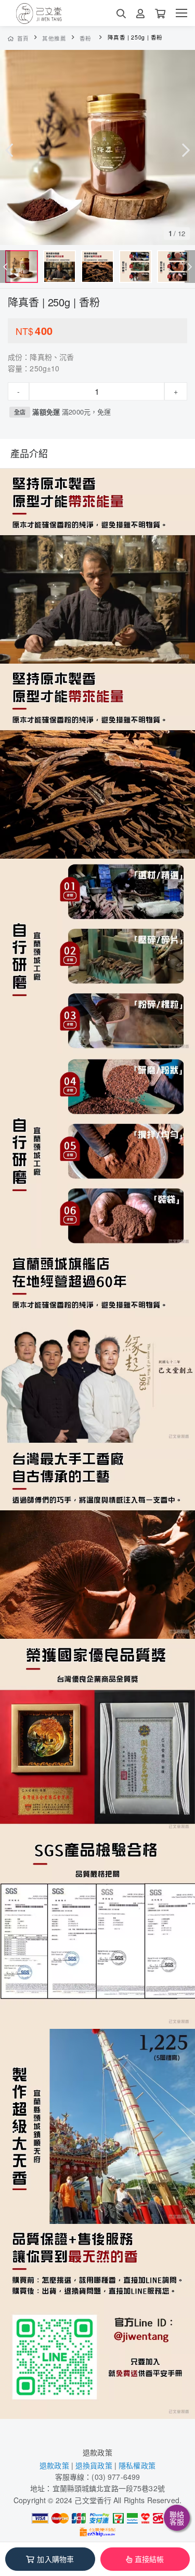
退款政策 (97, 2452)
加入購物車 (55, 2559)
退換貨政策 (94, 2465)
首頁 (23, 38)
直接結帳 (149, 2559)
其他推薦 (54, 38)
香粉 (86, 38)
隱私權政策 (137, 2465)
